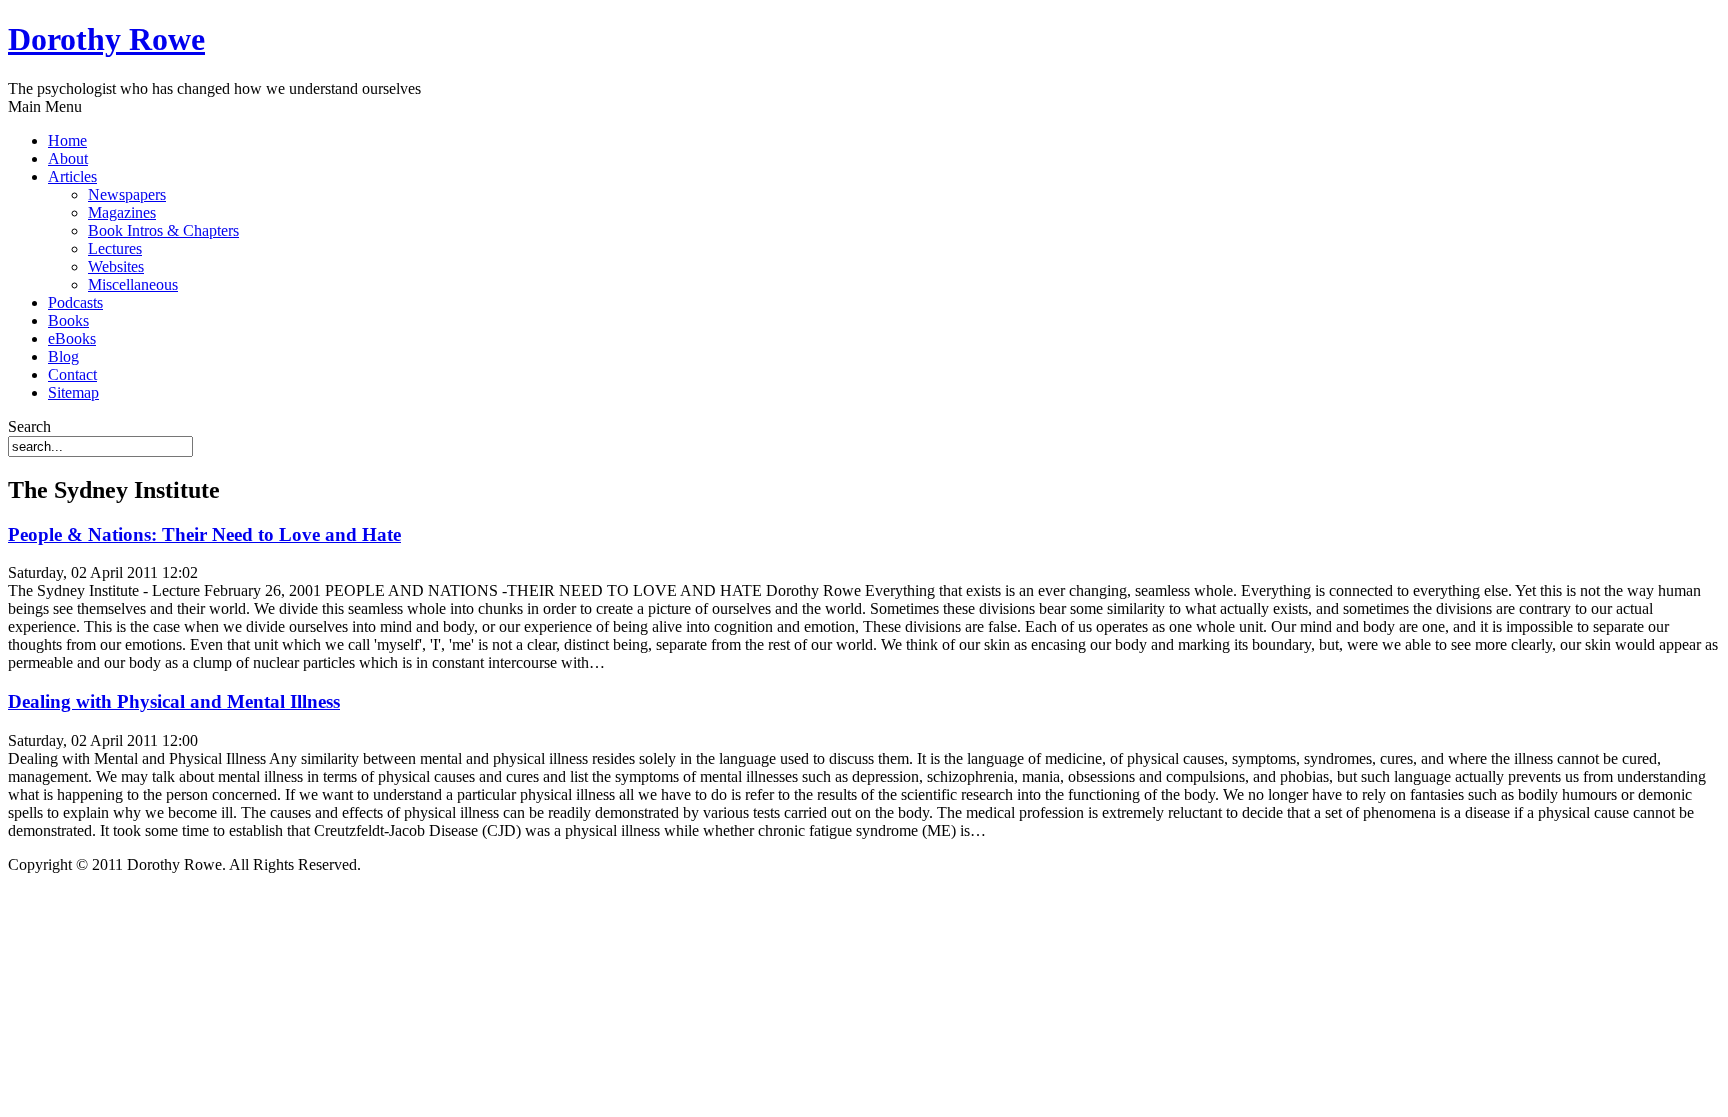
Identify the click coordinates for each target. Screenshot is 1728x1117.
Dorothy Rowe (106, 39)
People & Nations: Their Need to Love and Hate (204, 534)
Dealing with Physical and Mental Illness (174, 701)
